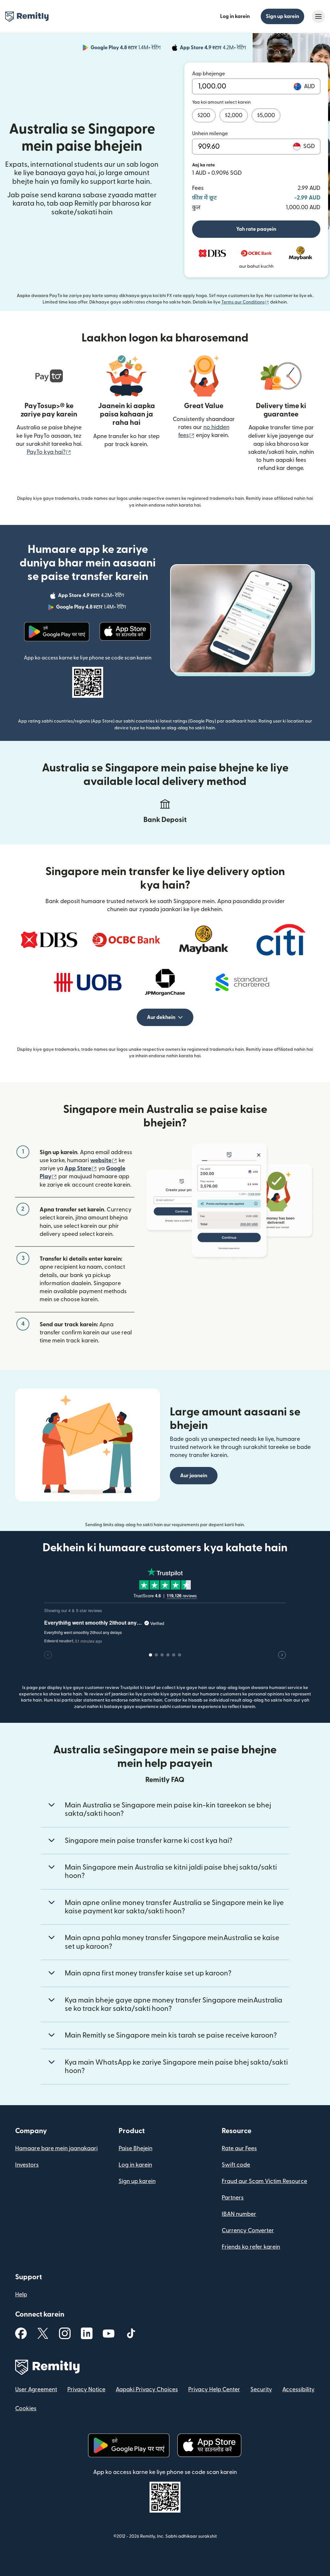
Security (261, 2389)
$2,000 (234, 115)
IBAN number (239, 2214)
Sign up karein (282, 16)
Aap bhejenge (209, 74)
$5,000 (266, 115)
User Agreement (36, 2389)
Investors (27, 2165)
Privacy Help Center (214, 2389)
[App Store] (126, 632)
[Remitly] (27, 17)
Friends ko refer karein (251, 2247)
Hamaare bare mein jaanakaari (56, 2148)
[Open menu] (318, 16)
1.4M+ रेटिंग (126, 49)
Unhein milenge (210, 134)
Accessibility (298, 2389)
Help (21, 2295)
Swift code (236, 2165)
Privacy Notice (86, 2389)
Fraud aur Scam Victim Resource (264, 2181)
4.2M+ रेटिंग (214, 49)
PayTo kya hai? (49, 452)
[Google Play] (57, 632)
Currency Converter (248, 2231)
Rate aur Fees (239, 2148)
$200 (204, 115)
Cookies (26, 2408)
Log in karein (235, 16)
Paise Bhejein (136, 2148)
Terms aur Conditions (245, 302)
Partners (233, 2198)
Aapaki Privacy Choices (147, 2389)
